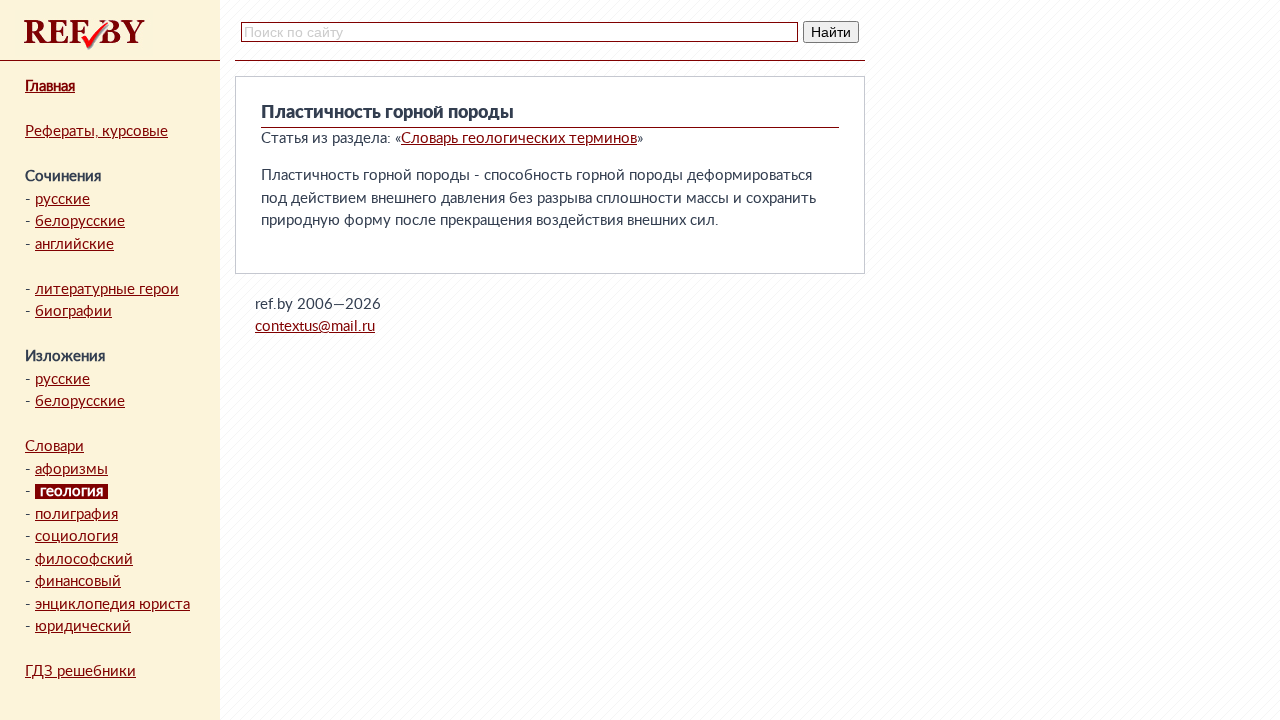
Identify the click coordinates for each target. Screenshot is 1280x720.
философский (84, 559)
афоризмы (71, 469)
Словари (54, 446)
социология (76, 536)
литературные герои (107, 289)
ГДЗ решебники (80, 671)
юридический (83, 626)
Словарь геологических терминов (519, 138)
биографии (73, 311)
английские (74, 244)
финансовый (78, 581)
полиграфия (76, 514)
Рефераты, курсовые (96, 131)
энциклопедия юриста (112, 604)
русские (62, 199)
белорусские (80, 221)
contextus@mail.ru (315, 326)
